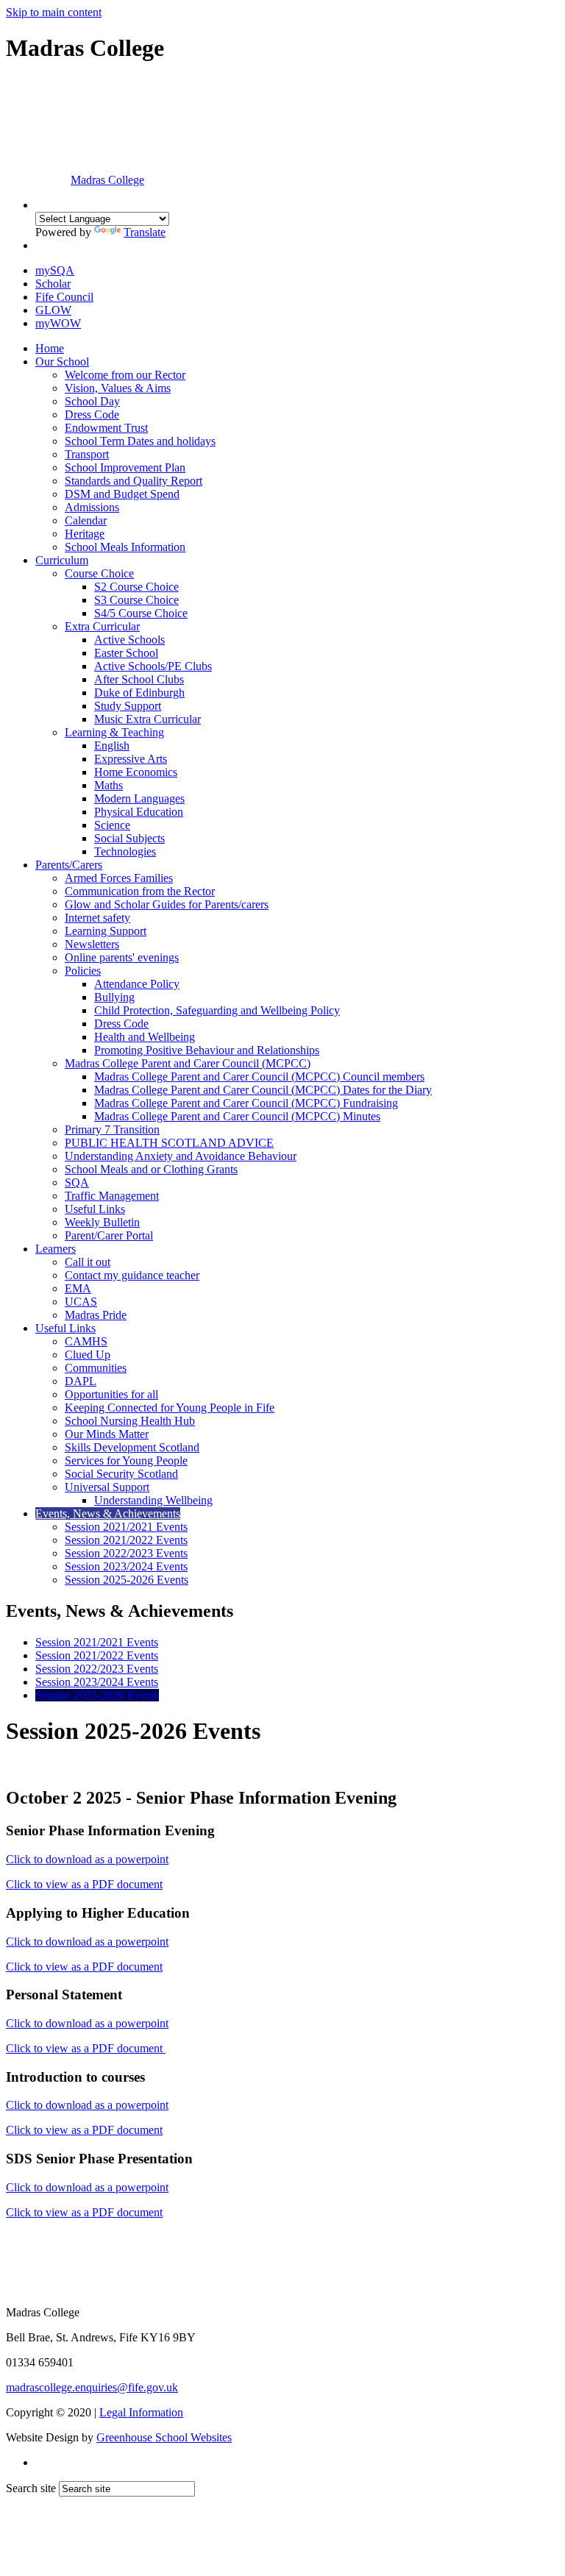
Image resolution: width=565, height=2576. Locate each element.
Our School (62, 362)
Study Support (128, 706)
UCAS (81, 1302)
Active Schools (129, 640)
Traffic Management (112, 1196)
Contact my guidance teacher (132, 1275)
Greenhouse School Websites (164, 2437)
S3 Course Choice (136, 600)
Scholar (53, 284)
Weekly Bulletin (102, 1222)
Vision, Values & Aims (118, 388)
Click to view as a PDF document (84, 1884)
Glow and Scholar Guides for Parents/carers (167, 904)
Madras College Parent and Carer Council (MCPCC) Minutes (237, 1116)
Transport (87, 454)
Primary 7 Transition (112, 1129)
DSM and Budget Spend (122, 494)
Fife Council (64, 297)
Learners (56, 1249)
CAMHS (86, 1341)
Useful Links (95, 1209)
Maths (109, 785)
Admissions (92, 507)
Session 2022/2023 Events (126, 1553)
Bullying (114, 997)
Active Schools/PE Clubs (153, 666)
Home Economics (136, 772)
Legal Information (141, 2412)
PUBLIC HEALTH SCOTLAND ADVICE (169, 1143)
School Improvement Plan (125, 467)
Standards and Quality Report (134, 481)
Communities (96, 1368)
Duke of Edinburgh (139, 693)
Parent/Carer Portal (109, 1235)
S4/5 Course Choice (141, 613)
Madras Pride (96, 1315)
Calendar (86, 520)
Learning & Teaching (114, 732)
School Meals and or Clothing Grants (151, 1169)
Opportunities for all (111, 1394)
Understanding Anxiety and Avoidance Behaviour (181, 1156)
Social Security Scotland (121, 1474)
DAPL (81, 1381)
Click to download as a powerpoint (87, 1859)
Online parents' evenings (122, 957)
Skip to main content (54, 12)
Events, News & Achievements (108, 1513)
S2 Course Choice (136, 587)
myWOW (58, 323)
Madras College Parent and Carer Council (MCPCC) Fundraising (246, 1103)
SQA (77, 1182)
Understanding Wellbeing (153, 1500)
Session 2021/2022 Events (126, 1540)
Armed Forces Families (119, 878)
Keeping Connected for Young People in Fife (170, 1408)
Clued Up (88, 1355)
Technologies (125, 851)
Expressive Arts (131, 759)
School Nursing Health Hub (130, 1421)
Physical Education (139, 812)
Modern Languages (139, 798)
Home (50, 348)
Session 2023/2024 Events (126, 1566)
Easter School (126, 653)
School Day (92, 401)
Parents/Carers (69, 865)
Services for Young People (126, 1460)
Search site (31, 2488)
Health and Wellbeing (145, 1037)
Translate (145, 232)
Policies (83, 971)
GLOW (53, 310)
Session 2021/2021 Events (126, 1527)
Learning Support (106, 931)
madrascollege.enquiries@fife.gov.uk (92, 2387)
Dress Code (92, 414)
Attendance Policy (137, 984)
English (112, 746)
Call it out (88, 1262)
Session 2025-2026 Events (127, 1580)
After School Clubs (139, 679)
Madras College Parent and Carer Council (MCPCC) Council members (259, 1077)
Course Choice (99, 573)
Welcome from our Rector (125, 375)
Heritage (85, 534)
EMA (78, 1288)
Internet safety (97, 918)
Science (112, 825)
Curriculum (62, 560)
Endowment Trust (106, 428)
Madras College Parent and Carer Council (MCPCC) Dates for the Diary (263, 1090)
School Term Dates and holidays (140, 441)
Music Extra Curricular (148, 719)
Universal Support (107, 1487)
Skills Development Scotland (132, 1447)
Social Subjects (129, 838)
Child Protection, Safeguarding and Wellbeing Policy (217, 1010)
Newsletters (92, 944)
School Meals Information (125, 547)
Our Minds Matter (107, 1434)
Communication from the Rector (140, 891)
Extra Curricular (102, 626)
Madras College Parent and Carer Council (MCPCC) (188, 1063)
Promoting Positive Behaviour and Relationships (207, 1050)
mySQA (55, 270)
